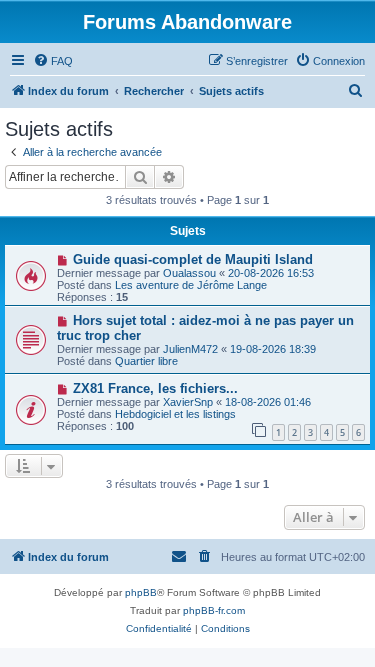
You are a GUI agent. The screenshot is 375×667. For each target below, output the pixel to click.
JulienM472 (190, 349)
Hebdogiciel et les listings (175, 414)
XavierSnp (188, 402)
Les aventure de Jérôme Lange (191, 285)
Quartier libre (146, 361)
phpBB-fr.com (214, 610)
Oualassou (189, 273)
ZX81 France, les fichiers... (155, 388)
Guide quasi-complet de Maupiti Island (193, 259)
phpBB (141, 592)
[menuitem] (53, 61)
